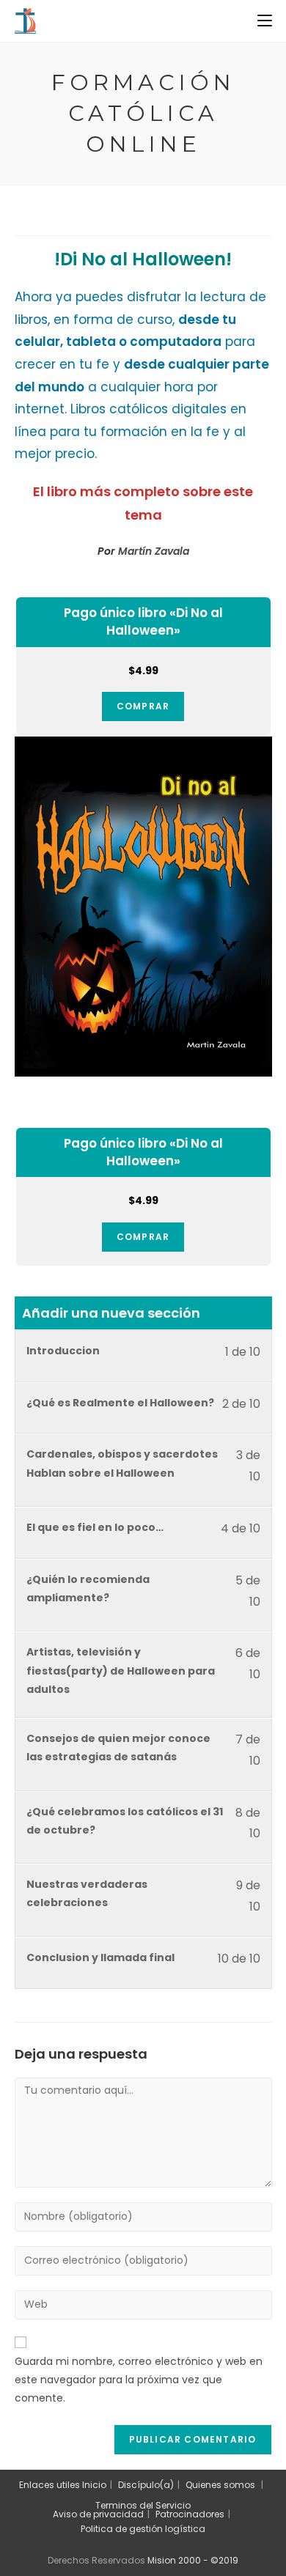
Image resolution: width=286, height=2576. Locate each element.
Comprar (143, 706)
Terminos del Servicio (143, 2505)
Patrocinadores (190, 2514)
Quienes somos (220, 2485)
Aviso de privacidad (98, 2514)
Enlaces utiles (49, 2485)
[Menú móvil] (265, 21)
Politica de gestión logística (143, 2529)
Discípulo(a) (146, 2485)
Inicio (94, 2485)
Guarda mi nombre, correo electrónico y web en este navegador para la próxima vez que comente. (139, 2380)
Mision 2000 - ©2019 (193, 2560)
